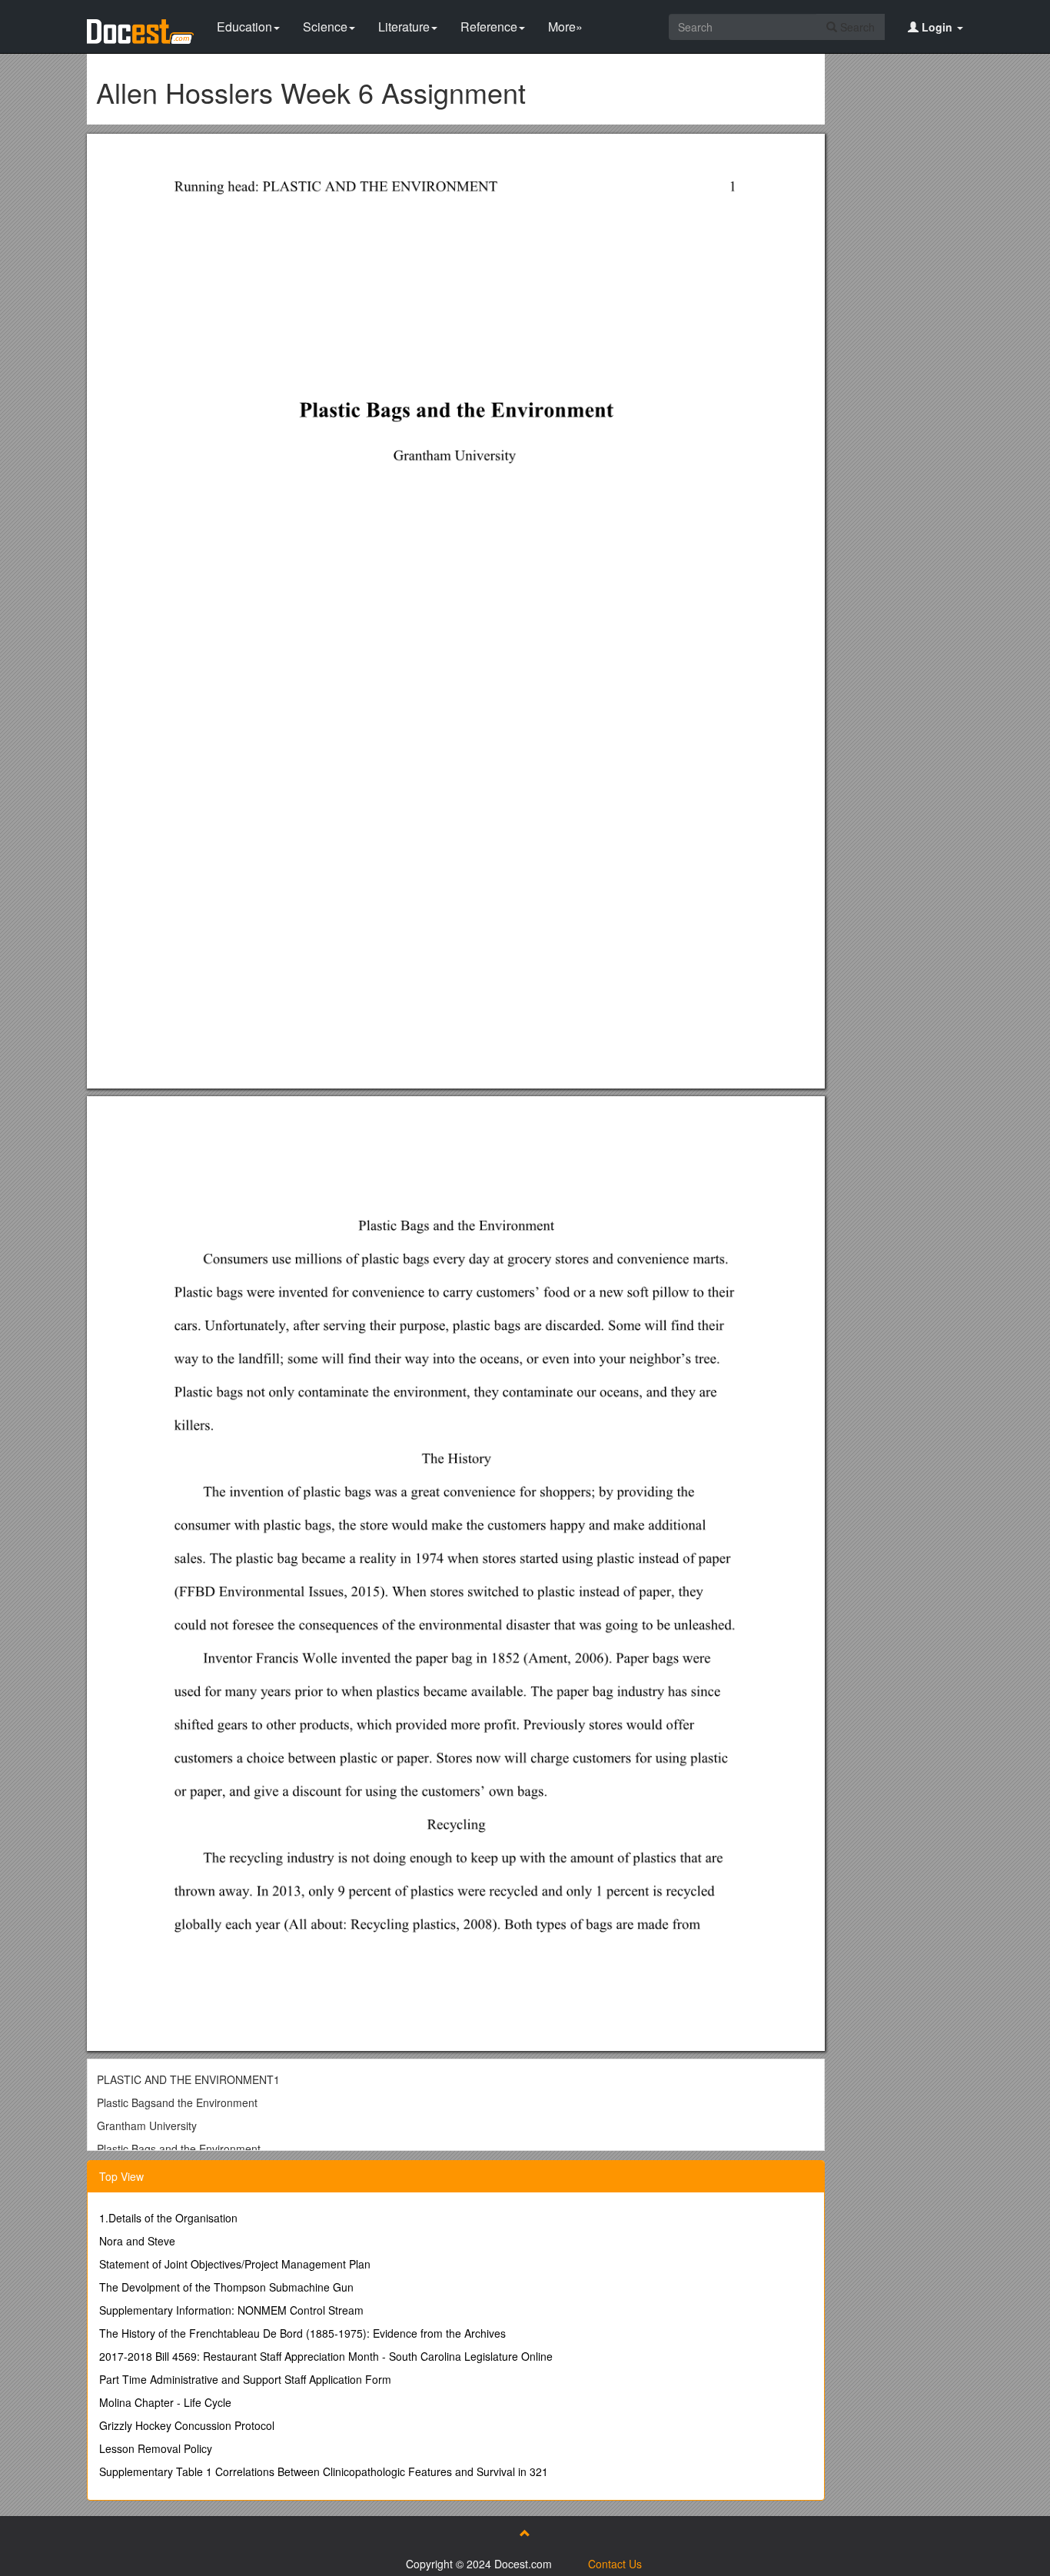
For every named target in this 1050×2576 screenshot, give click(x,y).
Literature (404, 27)
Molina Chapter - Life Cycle (165, 2402)
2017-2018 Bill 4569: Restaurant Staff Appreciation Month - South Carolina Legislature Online (326, 2356)
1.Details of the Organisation (168, 2218)
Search (856, 27)
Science (325, 27)
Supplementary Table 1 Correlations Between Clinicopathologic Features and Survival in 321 (324, 2471)
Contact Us (615, 2564)
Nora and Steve (137, 2241)
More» (565, 27)
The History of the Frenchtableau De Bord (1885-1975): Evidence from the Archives (302, 2333)
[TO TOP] (525, 2533)
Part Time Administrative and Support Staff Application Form (245, 2379)
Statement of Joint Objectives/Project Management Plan (235, 2264)
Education (244, 27)
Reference (489, 27)
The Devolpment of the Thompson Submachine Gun (226, 2287)
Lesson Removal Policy (156, 2448)
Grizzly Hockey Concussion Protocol (187, 2425)
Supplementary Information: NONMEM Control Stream (231, 2310)
